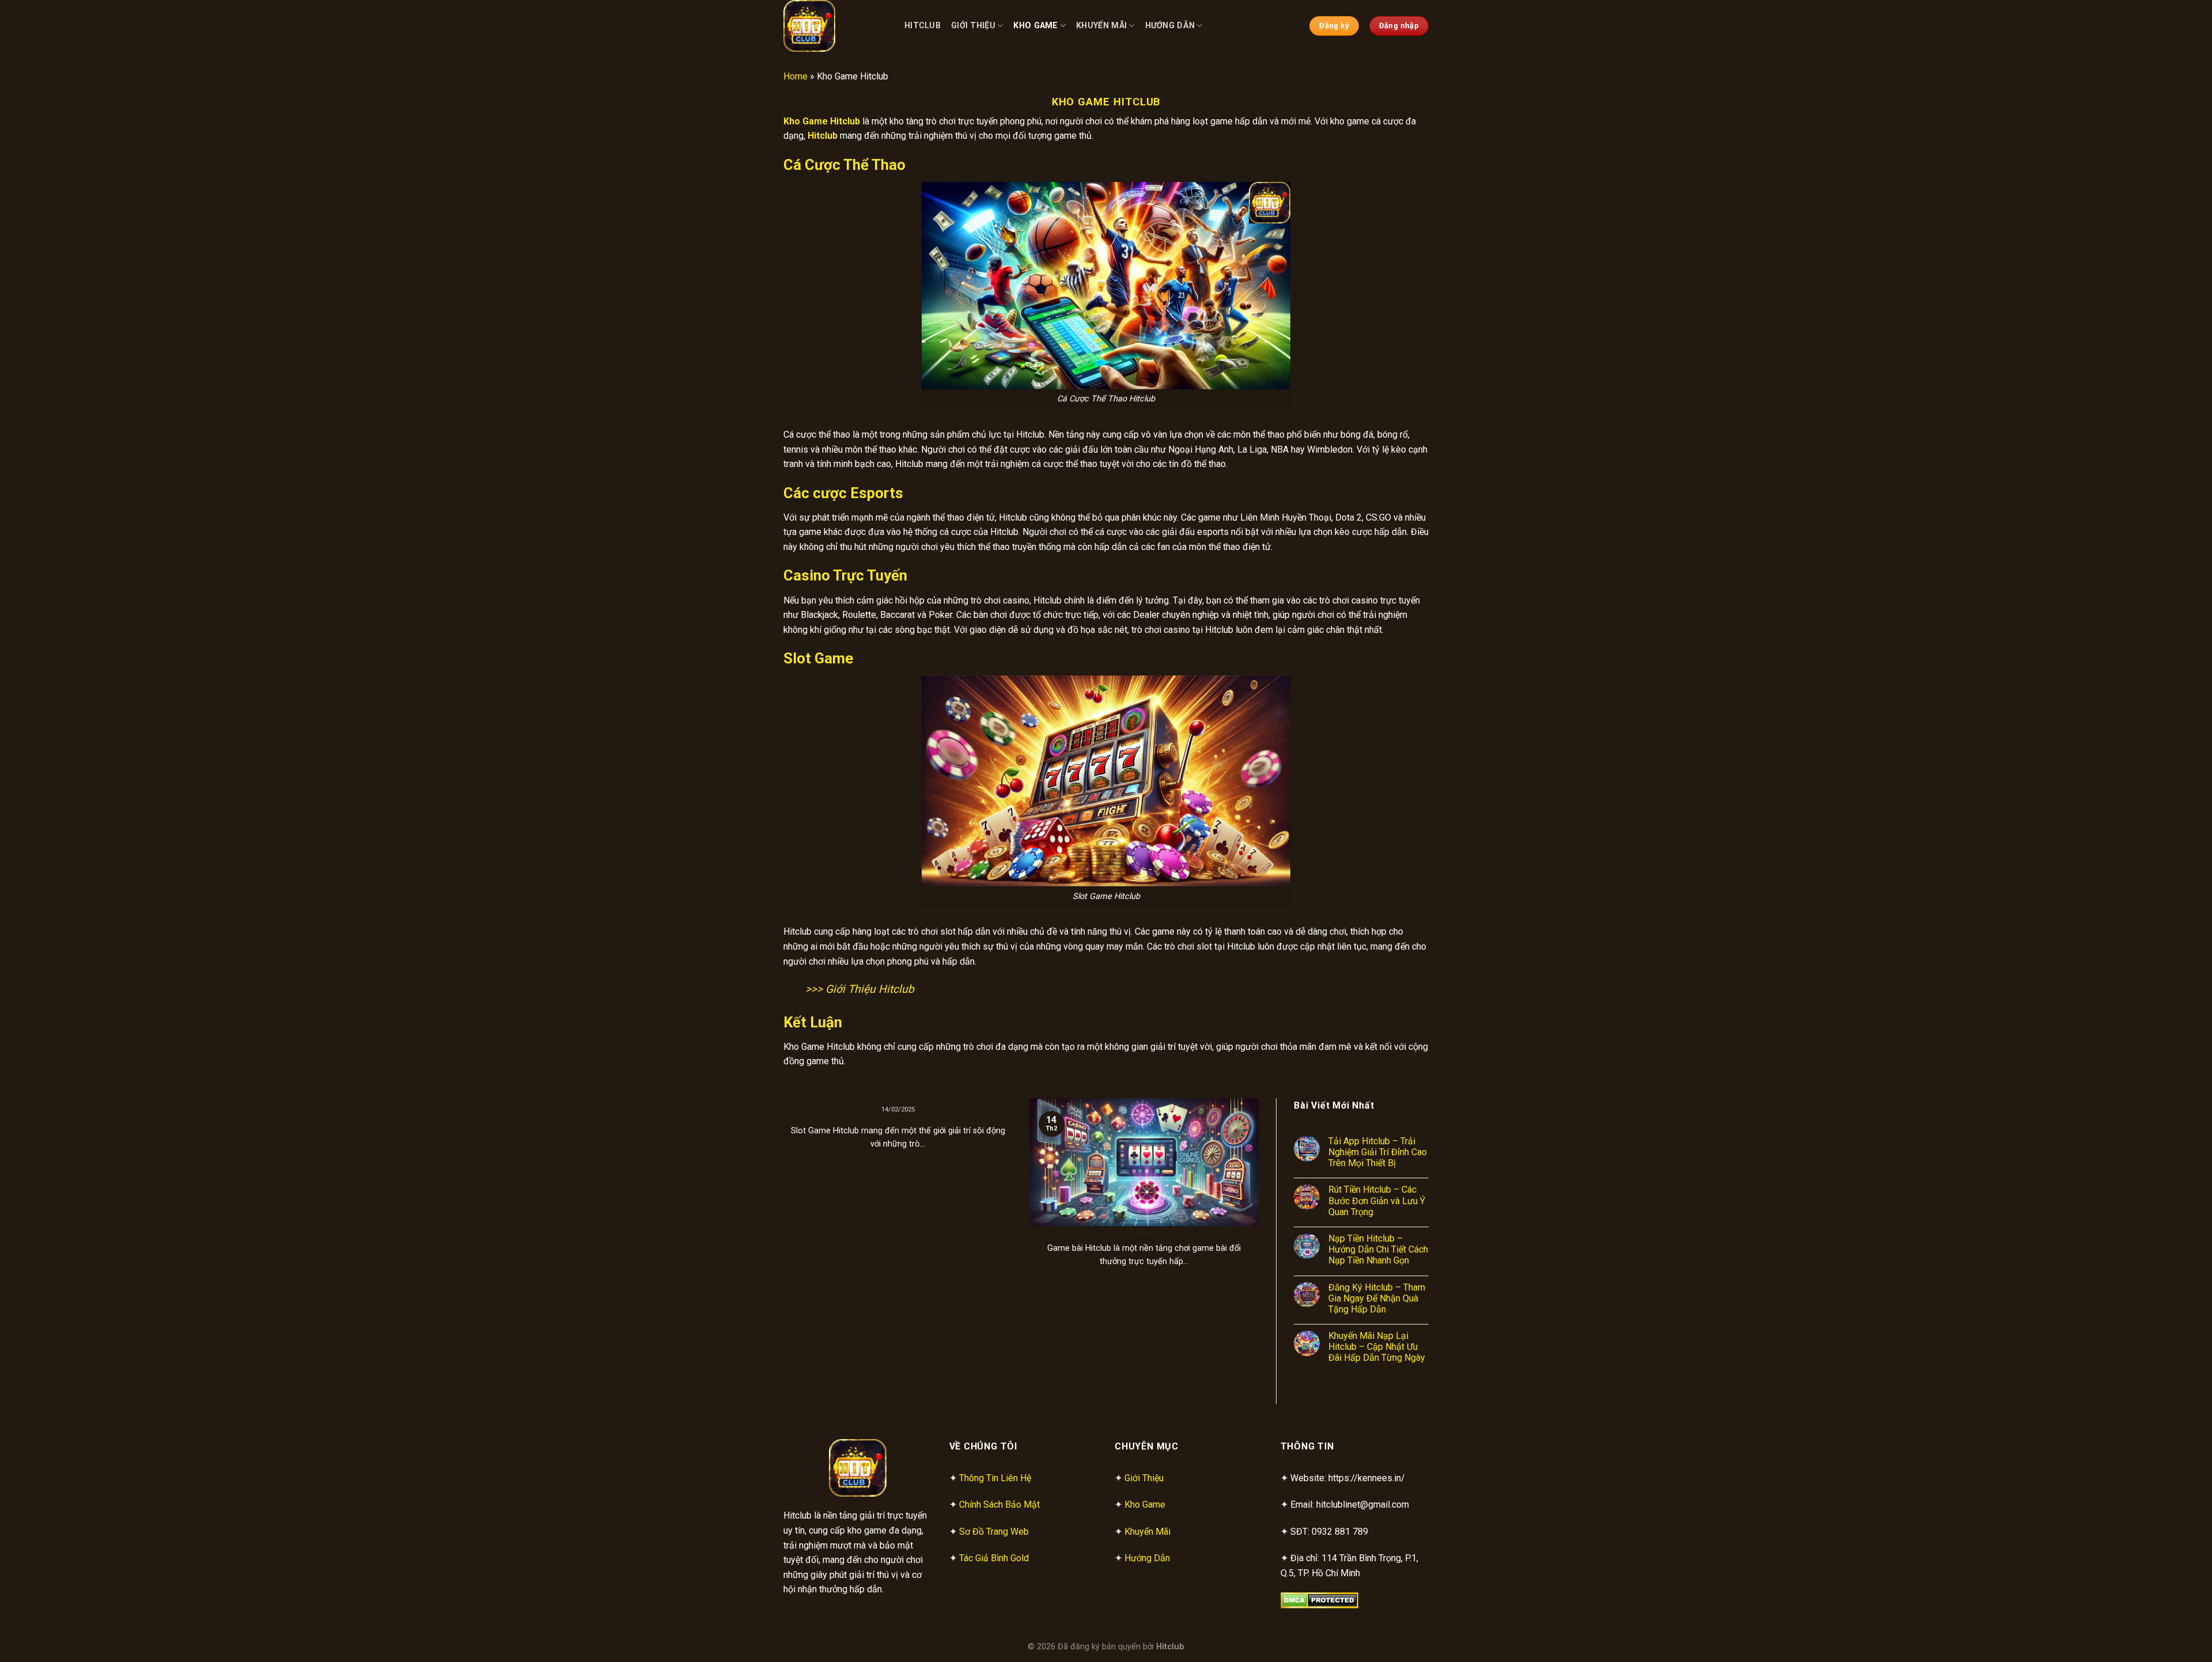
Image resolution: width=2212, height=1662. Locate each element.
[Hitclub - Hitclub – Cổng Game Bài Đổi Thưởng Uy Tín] (835, 26)
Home (796, 76)
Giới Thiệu (973, 26)
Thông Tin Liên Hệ (995, 1478)
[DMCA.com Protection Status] (1319, 1600)
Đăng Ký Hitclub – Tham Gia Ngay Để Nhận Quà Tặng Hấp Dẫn (1377, 1298)
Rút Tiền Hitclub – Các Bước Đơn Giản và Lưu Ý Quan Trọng (1377, 1200)
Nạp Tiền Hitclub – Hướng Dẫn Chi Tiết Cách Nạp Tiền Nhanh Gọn (1378, 1249)
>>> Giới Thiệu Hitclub (860, 989)
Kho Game (1035, 26)
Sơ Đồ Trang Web (994, 1532)
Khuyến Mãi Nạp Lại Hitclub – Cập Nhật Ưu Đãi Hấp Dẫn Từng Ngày (1377, 1347)
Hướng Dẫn (1170, 26)
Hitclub (923, 26)
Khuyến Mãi (1101, 26)
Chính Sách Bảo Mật (999, 1504)
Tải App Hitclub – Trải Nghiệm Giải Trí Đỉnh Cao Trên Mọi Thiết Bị (1378, 1152)
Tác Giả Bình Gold (994, 1558)
